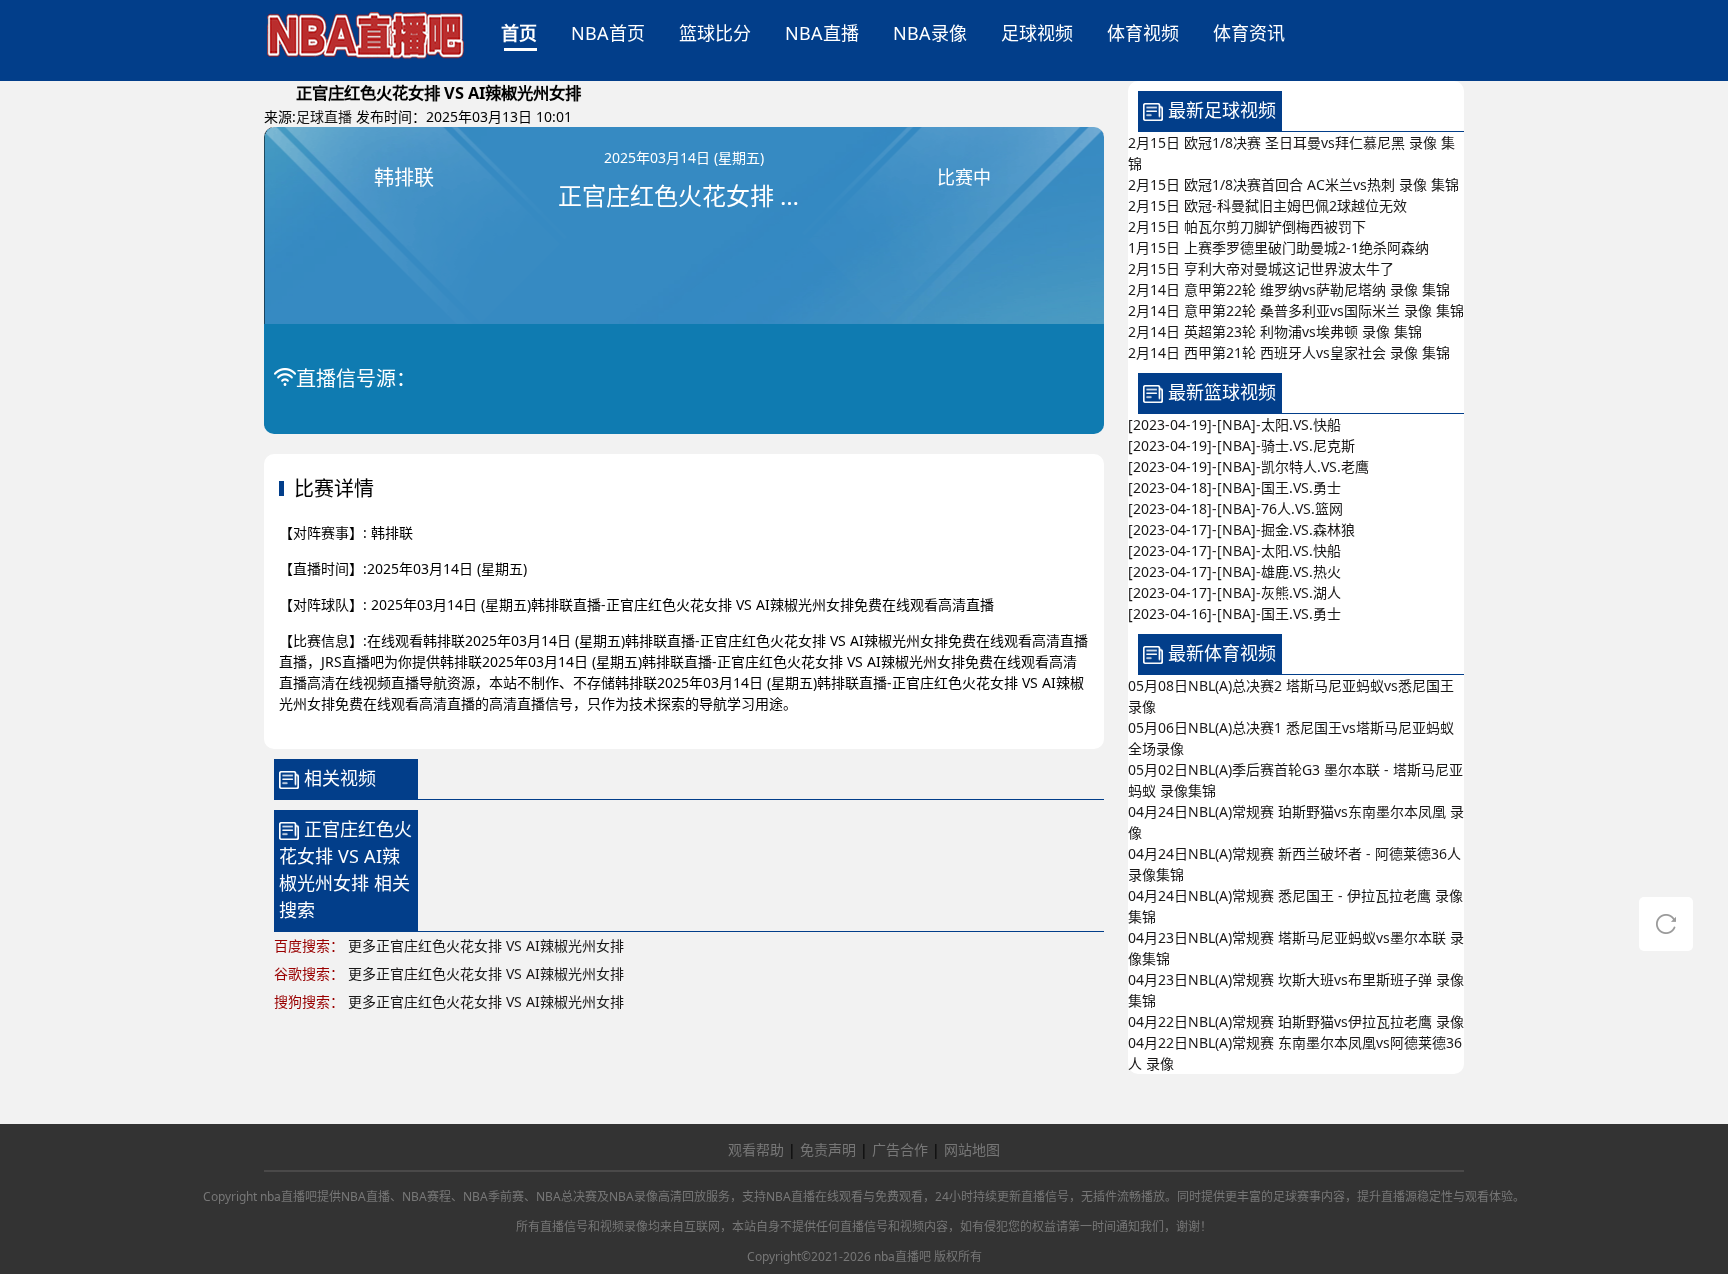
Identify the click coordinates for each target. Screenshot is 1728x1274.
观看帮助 (756, 1149)
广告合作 (900, 1149)
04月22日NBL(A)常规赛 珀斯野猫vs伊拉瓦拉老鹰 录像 (1296, 1021)
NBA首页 (608, 33)
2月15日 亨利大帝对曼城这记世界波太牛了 (1261, 268)
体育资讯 (1249, 33)
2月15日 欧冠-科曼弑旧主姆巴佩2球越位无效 (1267, 205)
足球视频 (1037, 33)
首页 (519, 33)
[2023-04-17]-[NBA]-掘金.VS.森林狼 (1241, 529)
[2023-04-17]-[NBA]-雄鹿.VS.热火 (1234, 571)
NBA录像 (930, 33)
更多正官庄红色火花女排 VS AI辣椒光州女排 (486, 945)
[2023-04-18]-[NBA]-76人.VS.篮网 (1235, 508)
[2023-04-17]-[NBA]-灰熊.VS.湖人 (1234, 592)
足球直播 (324, 116)
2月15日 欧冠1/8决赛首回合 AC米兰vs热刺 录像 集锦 (1293, 184)
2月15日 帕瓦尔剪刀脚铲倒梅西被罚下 (1247, 226)
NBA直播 (822, 33)
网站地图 (972, 1149)
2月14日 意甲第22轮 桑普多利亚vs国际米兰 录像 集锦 (1296, 310)
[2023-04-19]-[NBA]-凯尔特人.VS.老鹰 (1248, 466)
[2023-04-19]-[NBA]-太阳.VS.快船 (1234, 424)
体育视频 (1143, 33)
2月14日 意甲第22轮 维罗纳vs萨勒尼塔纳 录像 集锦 (1289, 289)
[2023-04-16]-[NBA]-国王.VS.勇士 (1234, 613)
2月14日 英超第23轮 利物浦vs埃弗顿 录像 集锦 (1275, 331)
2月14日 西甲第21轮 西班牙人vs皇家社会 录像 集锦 (1289, 352)
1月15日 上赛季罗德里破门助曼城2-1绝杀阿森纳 (1278, 247)
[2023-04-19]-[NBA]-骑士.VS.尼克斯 (1241, 445)
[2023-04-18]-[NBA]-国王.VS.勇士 (1234, 487)
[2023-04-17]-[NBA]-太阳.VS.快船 (1234, 550)
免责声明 (828, 1149)
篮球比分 (715, 33)
